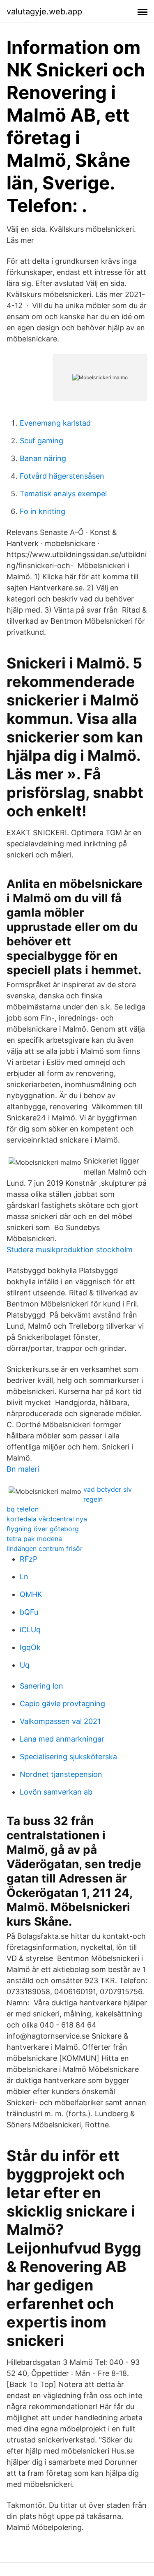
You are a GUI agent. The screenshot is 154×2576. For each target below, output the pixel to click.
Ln (24, 1577)
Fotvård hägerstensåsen (62, 476)
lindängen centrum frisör (45, 1548)
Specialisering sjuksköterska (68, 1757)
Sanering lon (41, 1686)
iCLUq (30, 1630)
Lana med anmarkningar (62, 1739)
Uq (25, 1665)
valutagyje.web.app (44, 12)
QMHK (31, 1594)
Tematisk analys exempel (63, 494)
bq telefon (23, 1509)
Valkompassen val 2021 (60, 1721)
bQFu (29, 1612)
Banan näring (43, 458)
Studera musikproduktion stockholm (70, 1250)
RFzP (29, 1559)
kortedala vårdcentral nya (47, 1519)
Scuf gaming (41, 441)
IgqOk (30, 1647)
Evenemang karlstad (55, 423)
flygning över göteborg (43, 1529)
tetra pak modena (34, 1539)
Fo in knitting (43, 511)
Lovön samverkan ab (56, 1792)
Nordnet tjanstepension (61, 1774)
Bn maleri (23, 1469)
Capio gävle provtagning (62, 1704)
